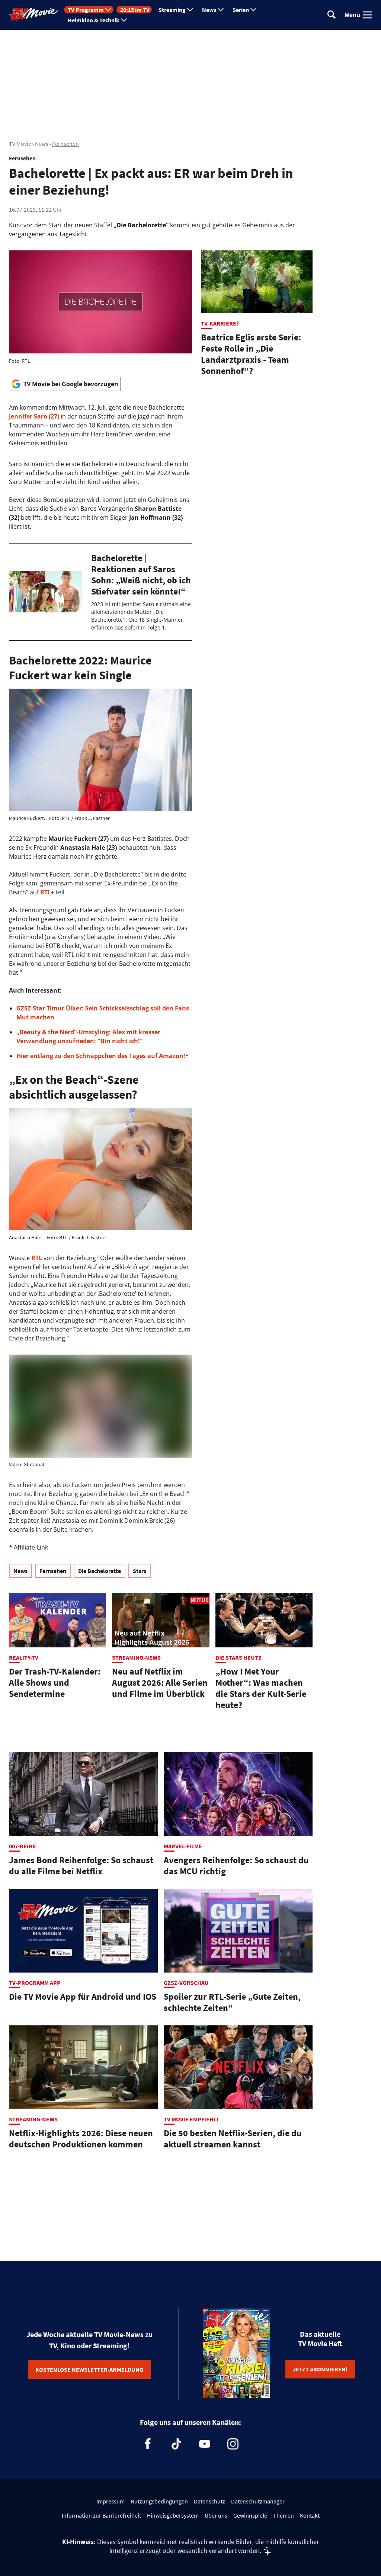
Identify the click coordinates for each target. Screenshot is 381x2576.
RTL (46, 892)
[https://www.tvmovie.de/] (34, 14)
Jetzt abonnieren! (320, 2369)
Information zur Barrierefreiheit (101, 2515)
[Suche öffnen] (332, 15)
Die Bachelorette (100, 1571)
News (209, 10)
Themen (284, 2515)
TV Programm (86, 10)
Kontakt (310, 2515)
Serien (241, 10)
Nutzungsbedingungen (159, 2501)
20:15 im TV (135, 10)
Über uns (216, 2515)
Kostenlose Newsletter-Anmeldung (89, 2370)
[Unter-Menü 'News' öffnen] (221, 10)
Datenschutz (209, 2501)
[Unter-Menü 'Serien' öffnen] (253, 10)
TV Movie (20, 144)
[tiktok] (176, 2444)
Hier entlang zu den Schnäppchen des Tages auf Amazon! (101, 1056)
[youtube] (205, 2444)
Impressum (111, 2501)
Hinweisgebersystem (173, 2515)
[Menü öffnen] (368, 15)
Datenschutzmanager (258, 2501)
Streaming (172, 10)
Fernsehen (65, 144)
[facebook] (148, 2444)
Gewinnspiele (250, 2515)
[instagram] (233, 2444)
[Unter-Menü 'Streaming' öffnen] (190, 10)
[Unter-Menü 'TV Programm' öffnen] (108, 10)
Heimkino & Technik (94, 20)
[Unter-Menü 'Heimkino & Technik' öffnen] (124, 20)
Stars (140, 1571)
